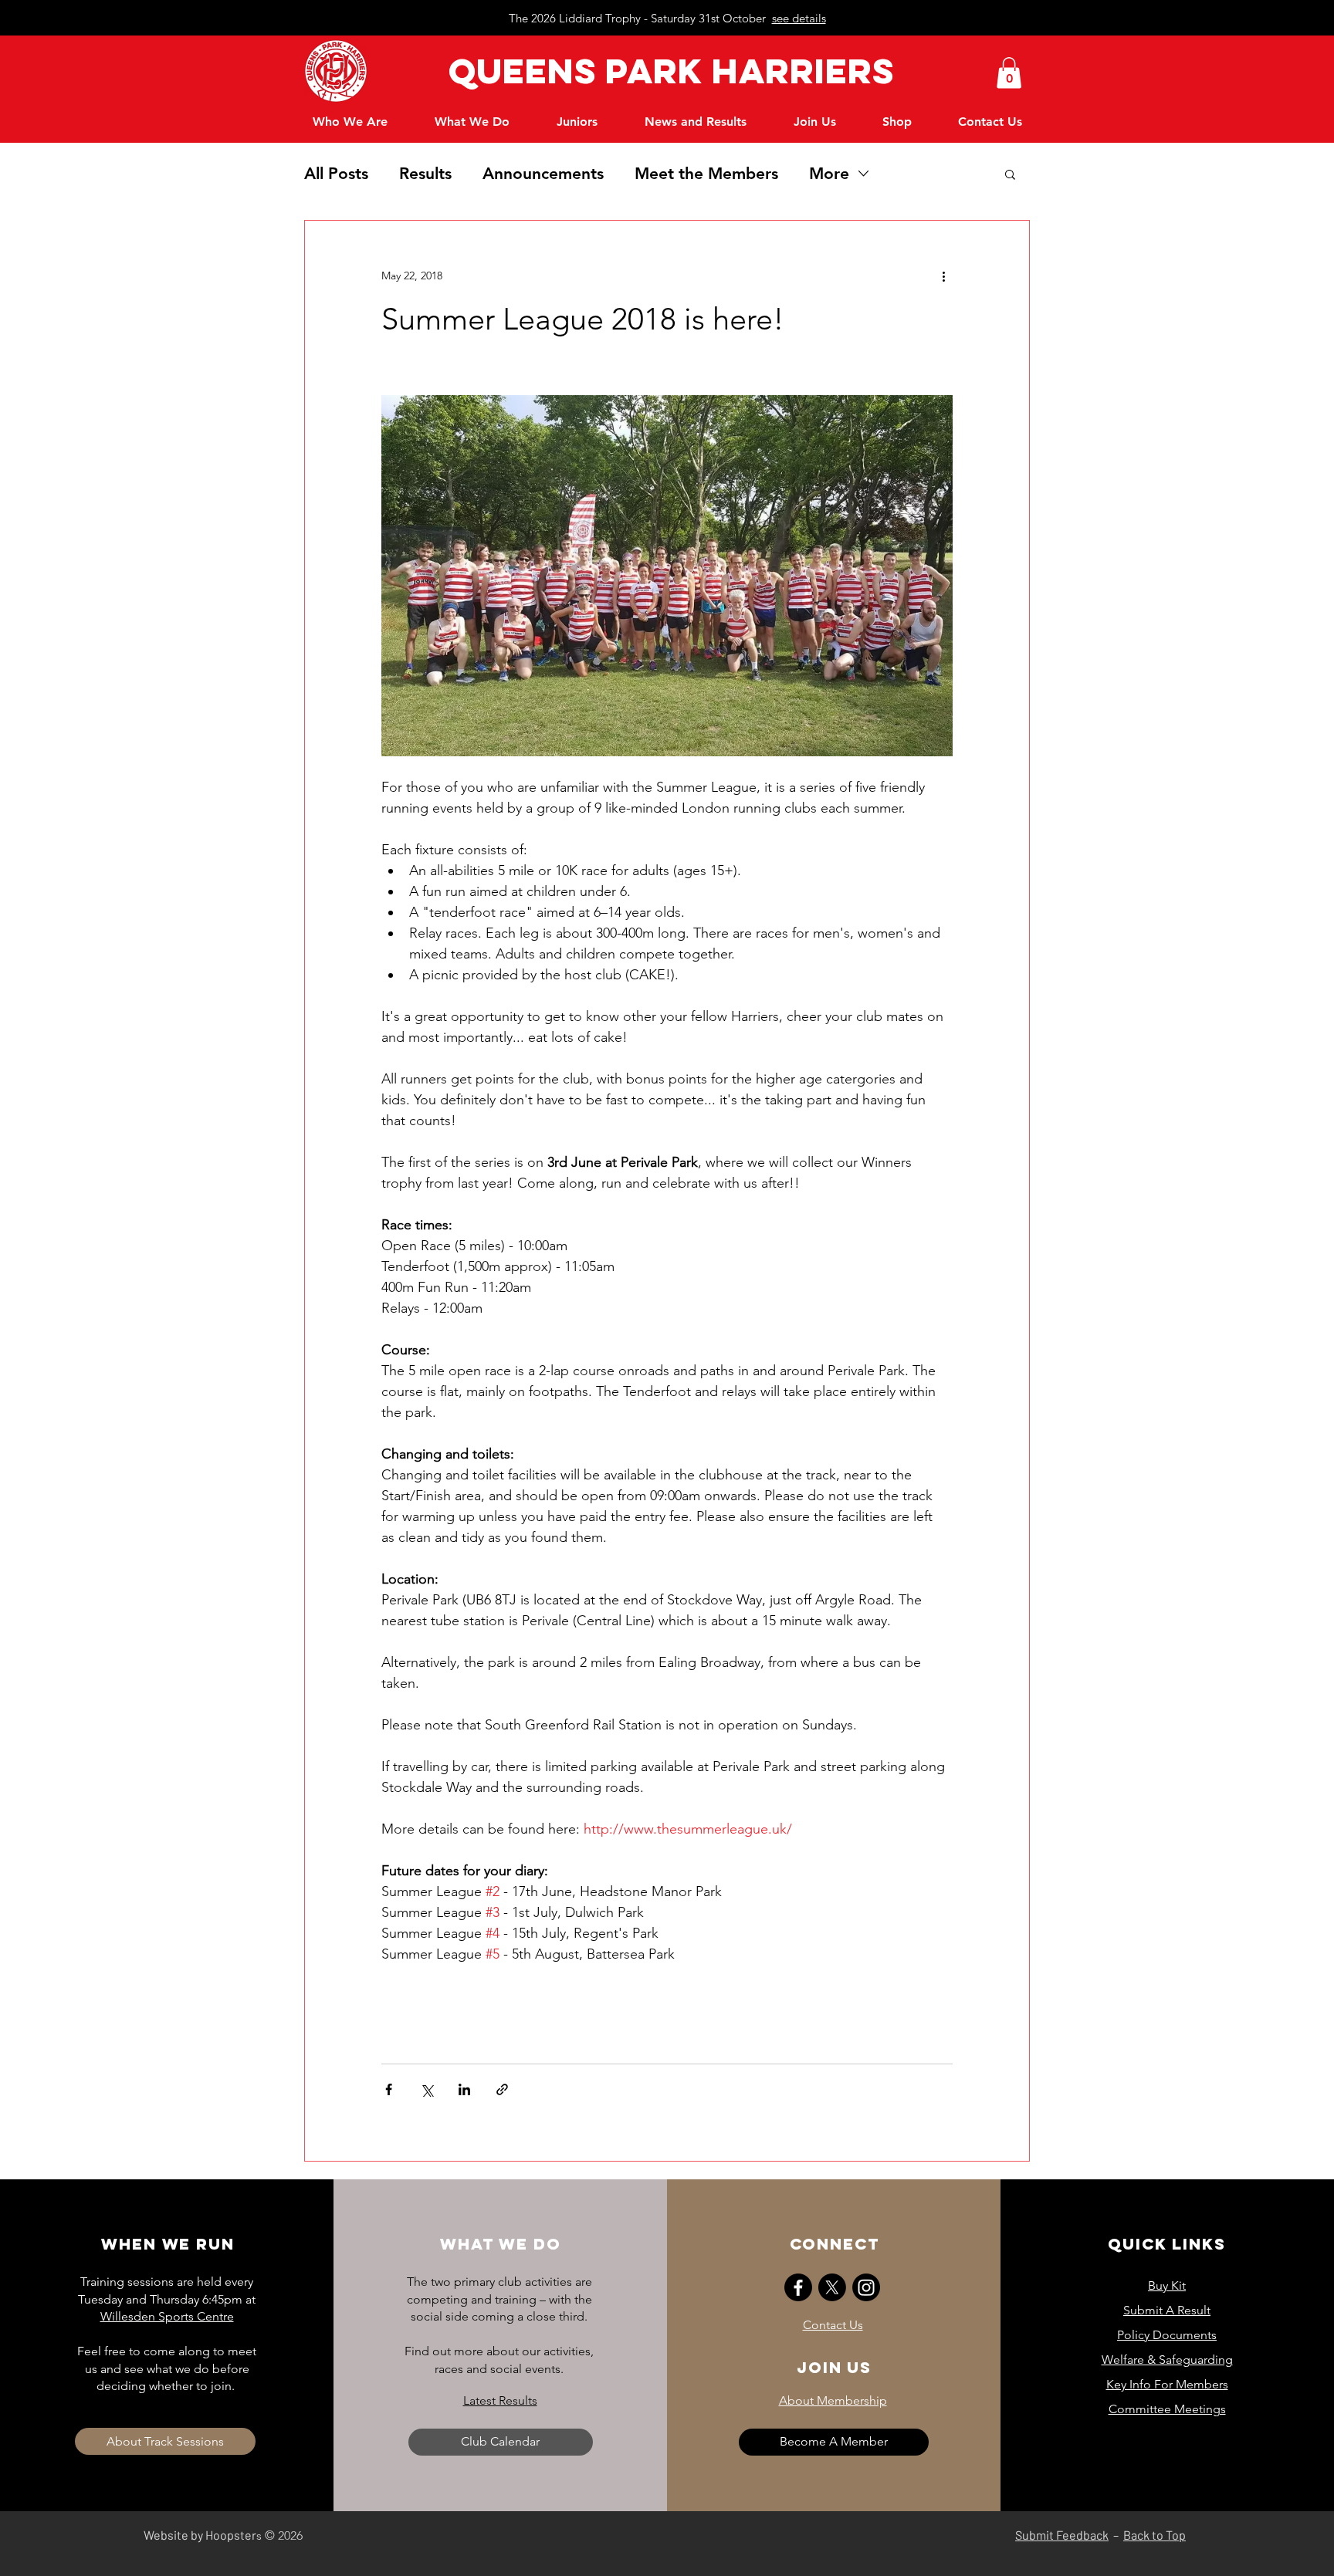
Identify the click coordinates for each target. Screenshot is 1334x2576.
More (829, 173)
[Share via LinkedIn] (464, 2089)
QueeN (507, 71)
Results (425, 173)
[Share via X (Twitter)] (427, 2089)
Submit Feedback (1062, 2535)
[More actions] (943, 276)
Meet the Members (706, 173)
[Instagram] (866, 2287)
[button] (1009, 73)
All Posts (336, 173)
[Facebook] (798, 2287)
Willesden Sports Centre (167, 2316)
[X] (832, 2287)
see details (799, 18)
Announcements (543, 173)
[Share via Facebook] (389, 2089)
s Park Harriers (734, 71)
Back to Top (1155, 2535)
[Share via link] (502, 2089)
